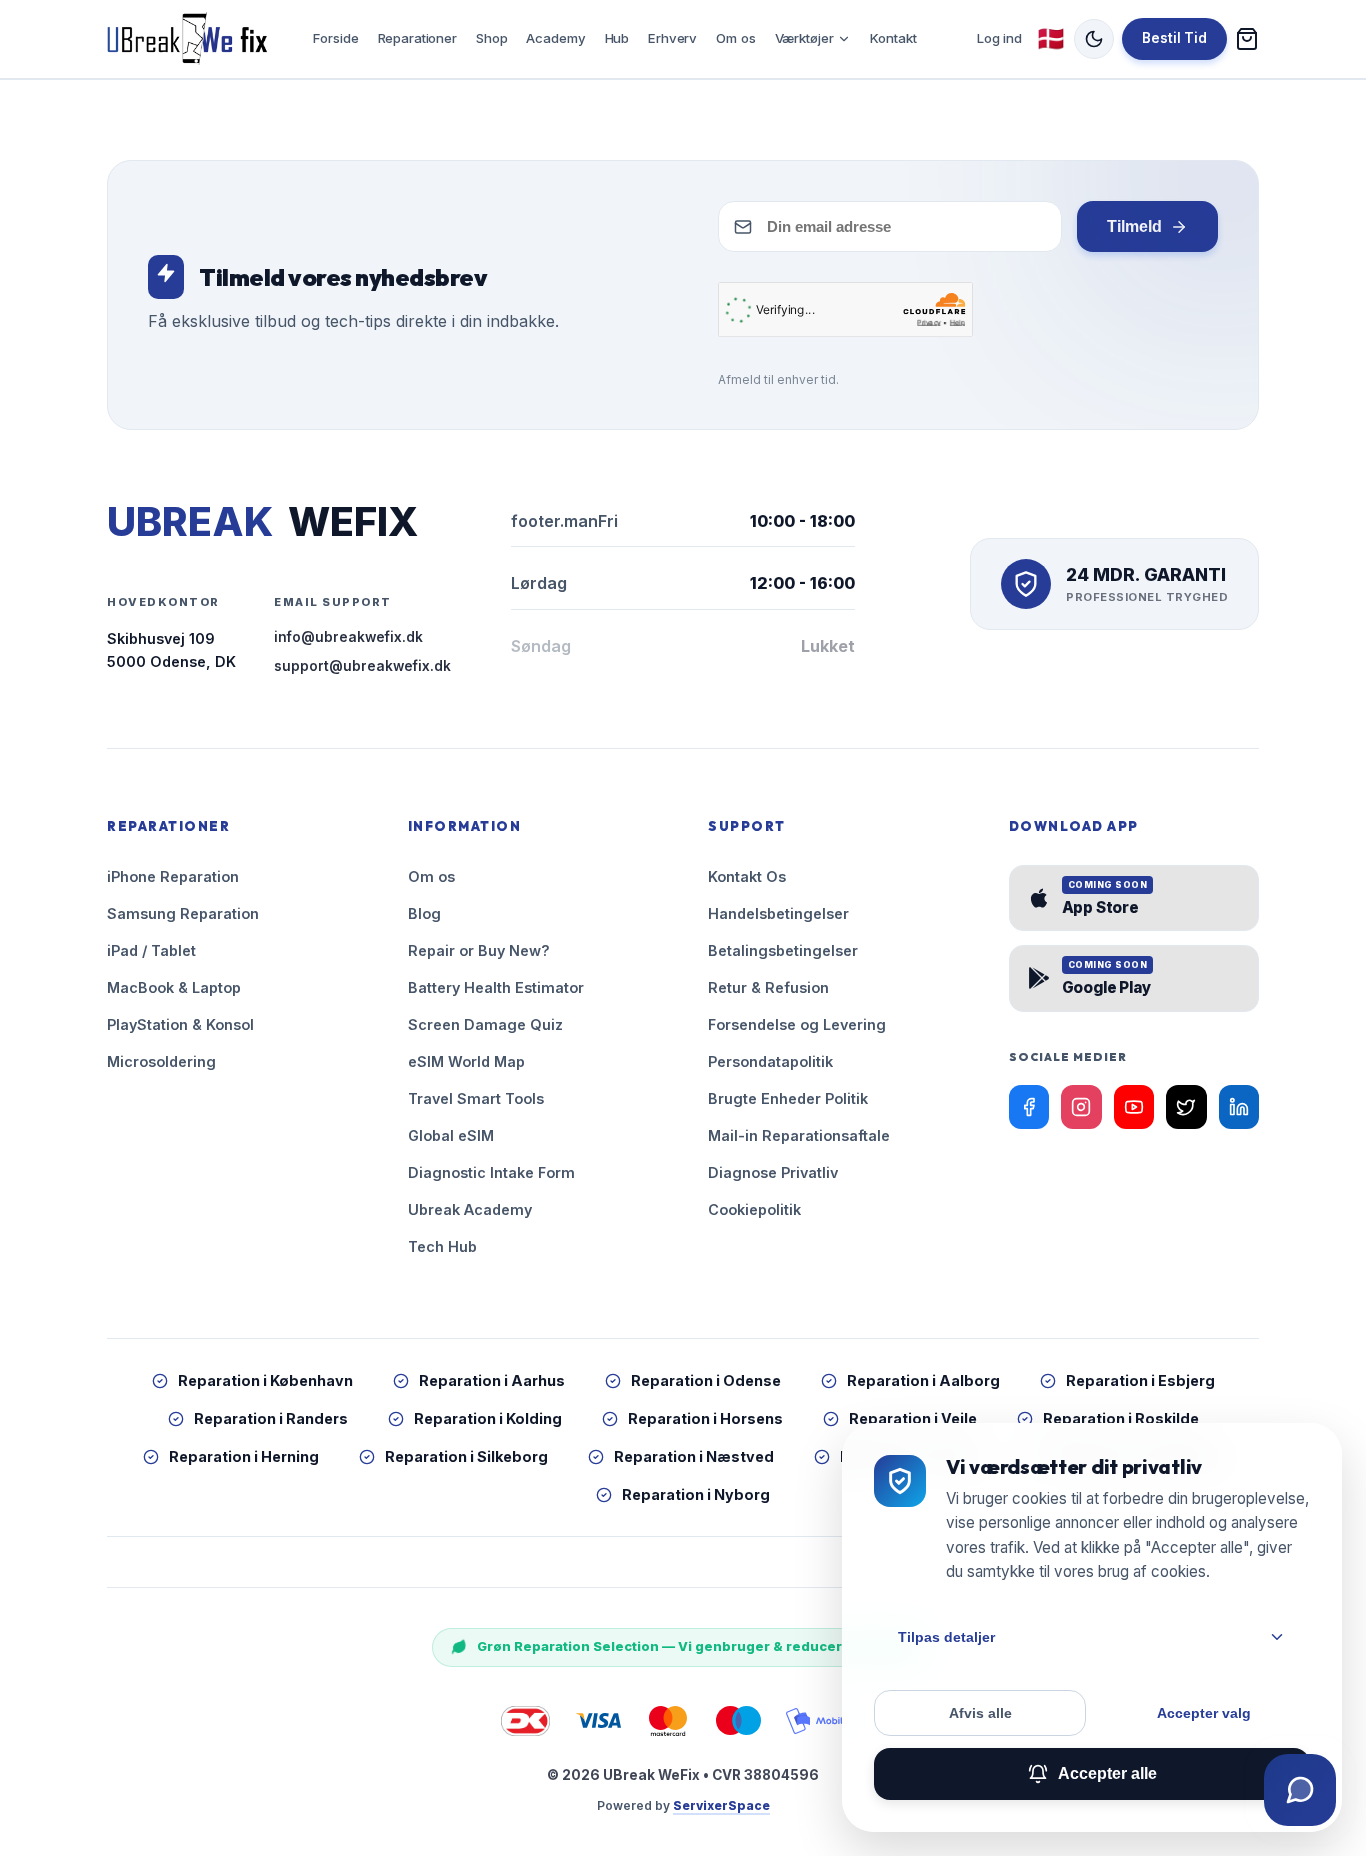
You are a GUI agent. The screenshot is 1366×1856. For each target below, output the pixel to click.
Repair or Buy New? (479, 950)
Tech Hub (442, 1246)
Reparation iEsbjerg (1140, 1380)
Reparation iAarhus (492, 1380)
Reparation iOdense (706, 1380)
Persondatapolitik (770, 1061)
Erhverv (672, 38)
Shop (491, 38)
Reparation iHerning (244, 1456)
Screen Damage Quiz (485, 1024)
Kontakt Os (747, 876)
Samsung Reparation (183, 913)
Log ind (999, 38)
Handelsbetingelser (778, 913)
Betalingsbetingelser (783, 950)
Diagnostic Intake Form (491, 1172)
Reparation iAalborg (923, 1380)
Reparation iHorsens (705, 1418)
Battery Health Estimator (496, 987)
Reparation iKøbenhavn (265, 1380)
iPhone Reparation (173, 876)
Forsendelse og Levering (797, 1024)
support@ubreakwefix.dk (362, 666)
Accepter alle (1107, 1773)
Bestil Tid (1174, 38)
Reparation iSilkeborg (466, 1456)
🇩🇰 (1051, 38)
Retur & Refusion (768, 987)
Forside (335, 38)
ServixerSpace (721, 1805)
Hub (617, 38)
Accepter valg (1204, 1713)
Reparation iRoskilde (1121, 1418)
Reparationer (417, 38)
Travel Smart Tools (476, 1098)
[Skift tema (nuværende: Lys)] (1094, 39)
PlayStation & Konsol (180, 1024)
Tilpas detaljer (946, 1637)
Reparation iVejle (913, 1418)
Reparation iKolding (488, 1418)
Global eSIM (451, 1135)
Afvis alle (980, 1713)
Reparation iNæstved (694, 1456)
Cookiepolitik (754, 1209)
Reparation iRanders (271, 1418)
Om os (735, 38)
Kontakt (893, 38)
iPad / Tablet (151, 950)
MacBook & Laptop (174, 987)
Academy (555, 38)
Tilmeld (1134, 226)
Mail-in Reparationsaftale (799, 1135)
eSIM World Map (466, 1061)
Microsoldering (161, 1061)
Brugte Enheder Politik (788, 1098)
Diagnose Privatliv (773, 1172)
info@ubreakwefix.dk (348, 637)
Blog (424, 913)
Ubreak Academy (470, 1209)
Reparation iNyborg (696, 1494)
